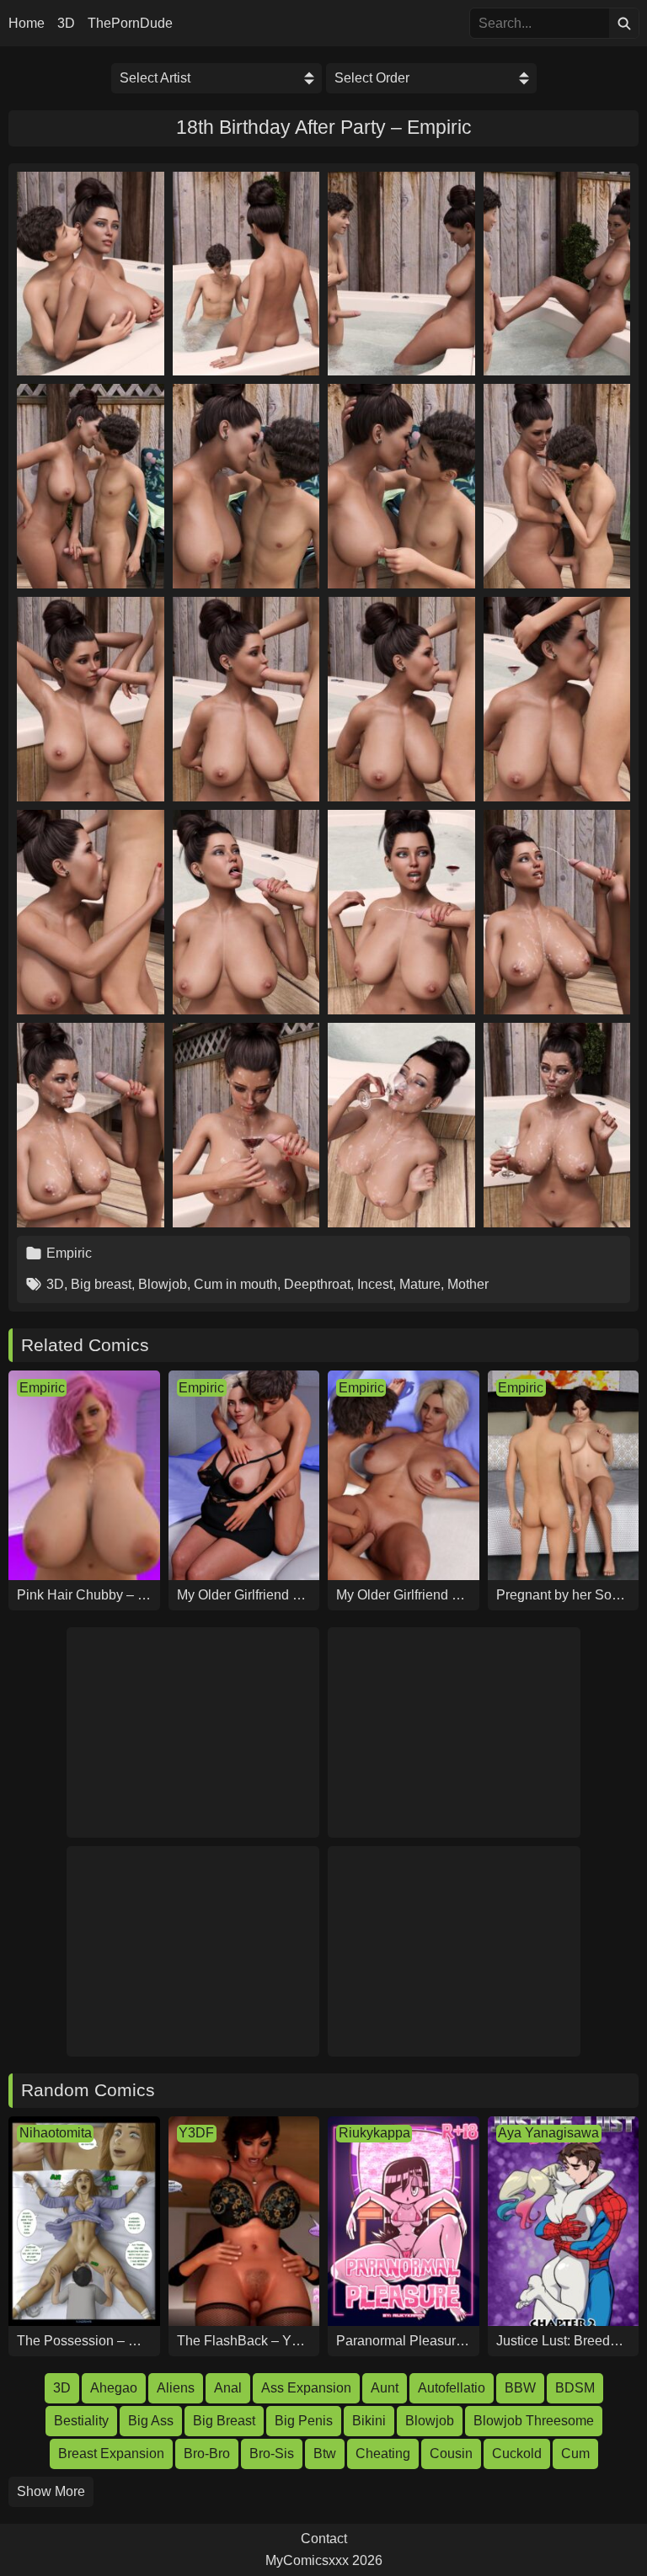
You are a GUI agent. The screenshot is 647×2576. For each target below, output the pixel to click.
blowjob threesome (534, 2421)
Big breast (101, 1284)
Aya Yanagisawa (548, 2133)
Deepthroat (317, 1284)
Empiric (69, 1253)
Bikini (369, 2421)
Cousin (451, 2454)
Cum (575, 2454)
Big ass (151, 2421)
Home (27, 24)
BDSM (575, 2388)
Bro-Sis (272, 2454)
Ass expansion (306, 2388)
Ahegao (114, 2388)
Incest (375, 1284)
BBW (520, 2388)
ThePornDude (130, 24)
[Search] (624, 23)
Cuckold (517, 2454)
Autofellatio (452, 2388)
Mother (468, 1284)
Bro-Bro (207, 2454)
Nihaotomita (56, 2133)
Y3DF (196, 2133)
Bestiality (81, 2421)
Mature (420, 1284)
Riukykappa (374, 2133)
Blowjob (163, 1284)
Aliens (176, 2388)
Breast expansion (111, 2454)
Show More (51, 2491)
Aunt (385, 2388)
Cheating (383, 2454)
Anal (228, 2388)
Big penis (304, 2421)
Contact (324, 2539)
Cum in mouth (235, 1284)
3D (66, 24)
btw (325, 2454)
